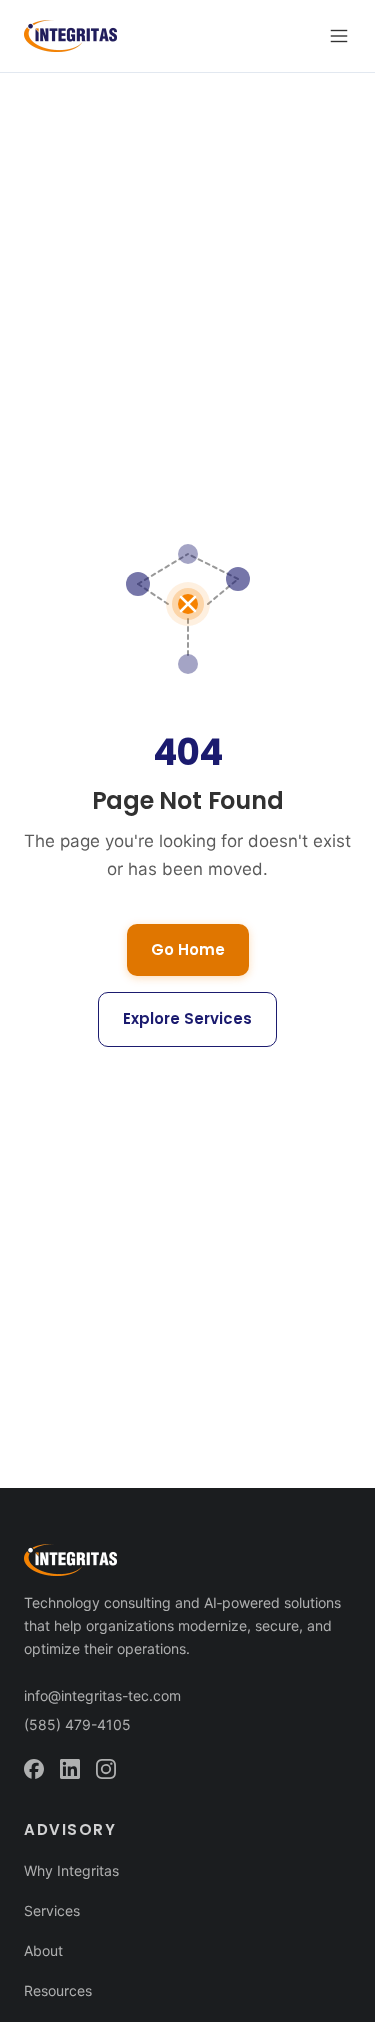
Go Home (188, 949)
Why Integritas (71, 1870)
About (43, 1950)
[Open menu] (339, 36)
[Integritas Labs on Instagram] (106, 1769)
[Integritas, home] (70, 36)
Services (52, 1910)
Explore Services (187, 1018)
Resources (58, 1990)
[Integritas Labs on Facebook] (34, 1769)
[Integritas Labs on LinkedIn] (70, 1769)
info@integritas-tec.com (102, 1695)
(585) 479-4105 (77, 1724)
